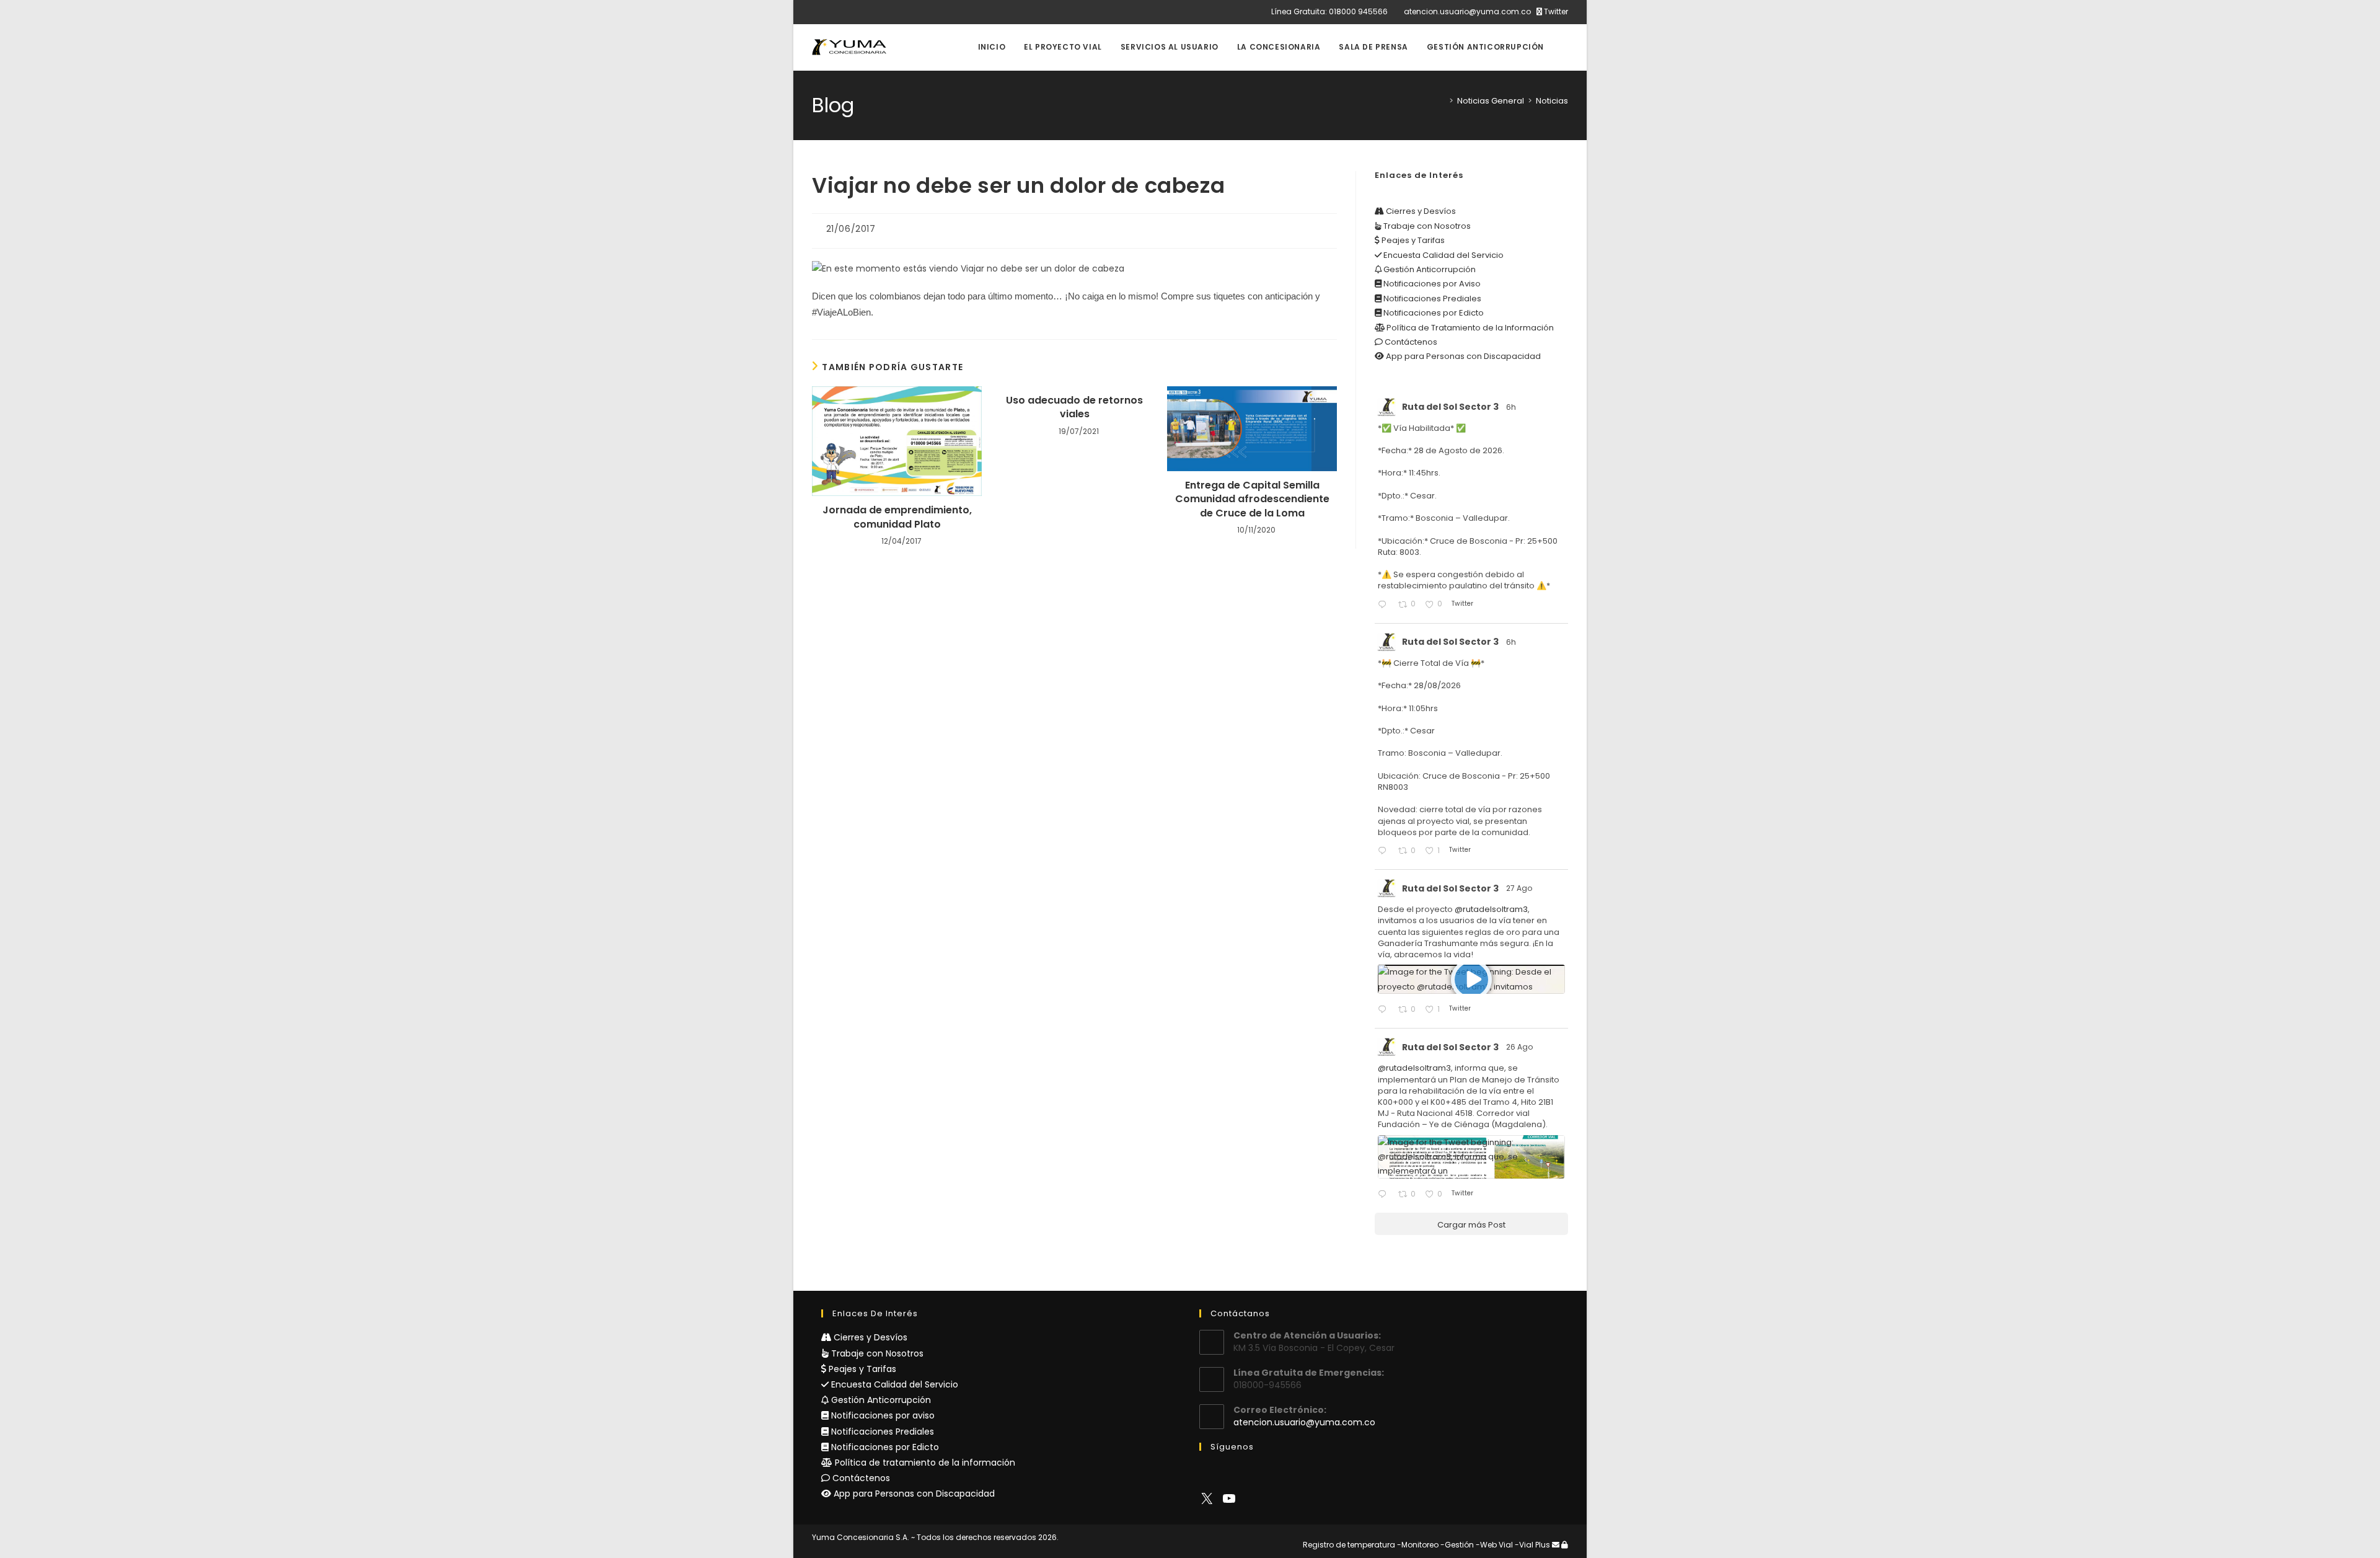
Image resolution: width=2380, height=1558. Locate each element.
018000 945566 (1358, 11)
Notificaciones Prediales (1431, 299)
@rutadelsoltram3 (1491, 909)
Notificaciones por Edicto (1433, 313)
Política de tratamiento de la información (924, 1463)
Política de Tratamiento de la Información (1469, 328)
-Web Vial (1494, 1545)
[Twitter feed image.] (1471, 1157)
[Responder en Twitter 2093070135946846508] (1385, 1010)
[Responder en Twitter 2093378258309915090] (1385, 852)
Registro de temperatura (1349, 1545)
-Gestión (1457, 1545)
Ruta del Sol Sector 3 (1450, 407)
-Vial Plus (1532, 1545)
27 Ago (1520, 888)
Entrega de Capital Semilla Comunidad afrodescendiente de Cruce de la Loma (1252, 499)
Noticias (1552, 101)
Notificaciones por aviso (882, 1415)
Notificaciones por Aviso (1431, 284)
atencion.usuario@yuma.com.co (1467, 11)
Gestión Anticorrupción (1429, 269)
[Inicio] (1442, 101)
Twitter (1555, 11)
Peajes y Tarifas (1412, 240)
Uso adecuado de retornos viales (1074, 407)
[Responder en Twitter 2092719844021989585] (1385, 1195)
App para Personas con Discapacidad (1462, 356)
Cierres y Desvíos (1420, 211)
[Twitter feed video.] (1471, 979)
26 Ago (1520, 1047)
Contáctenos (1410, 342)
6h (1512, 407)
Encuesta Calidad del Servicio (1443, 255)
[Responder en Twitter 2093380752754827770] (1385, 605)
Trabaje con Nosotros (1426, 226)
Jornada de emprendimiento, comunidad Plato (897, 517)
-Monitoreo (1418, 1545)
